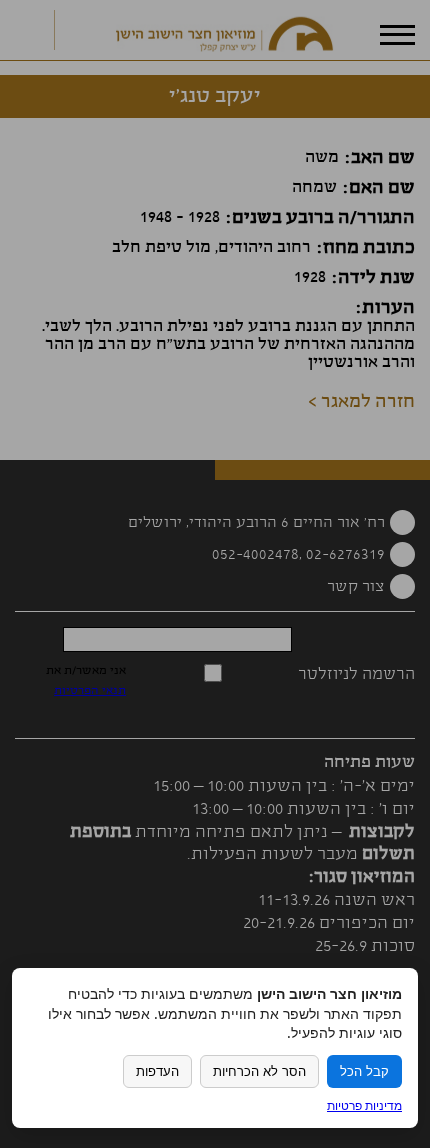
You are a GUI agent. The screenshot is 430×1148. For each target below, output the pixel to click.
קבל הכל (364, 1071)
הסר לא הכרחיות (259, 1071)
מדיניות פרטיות (364, 1105)
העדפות (157, 1071)
